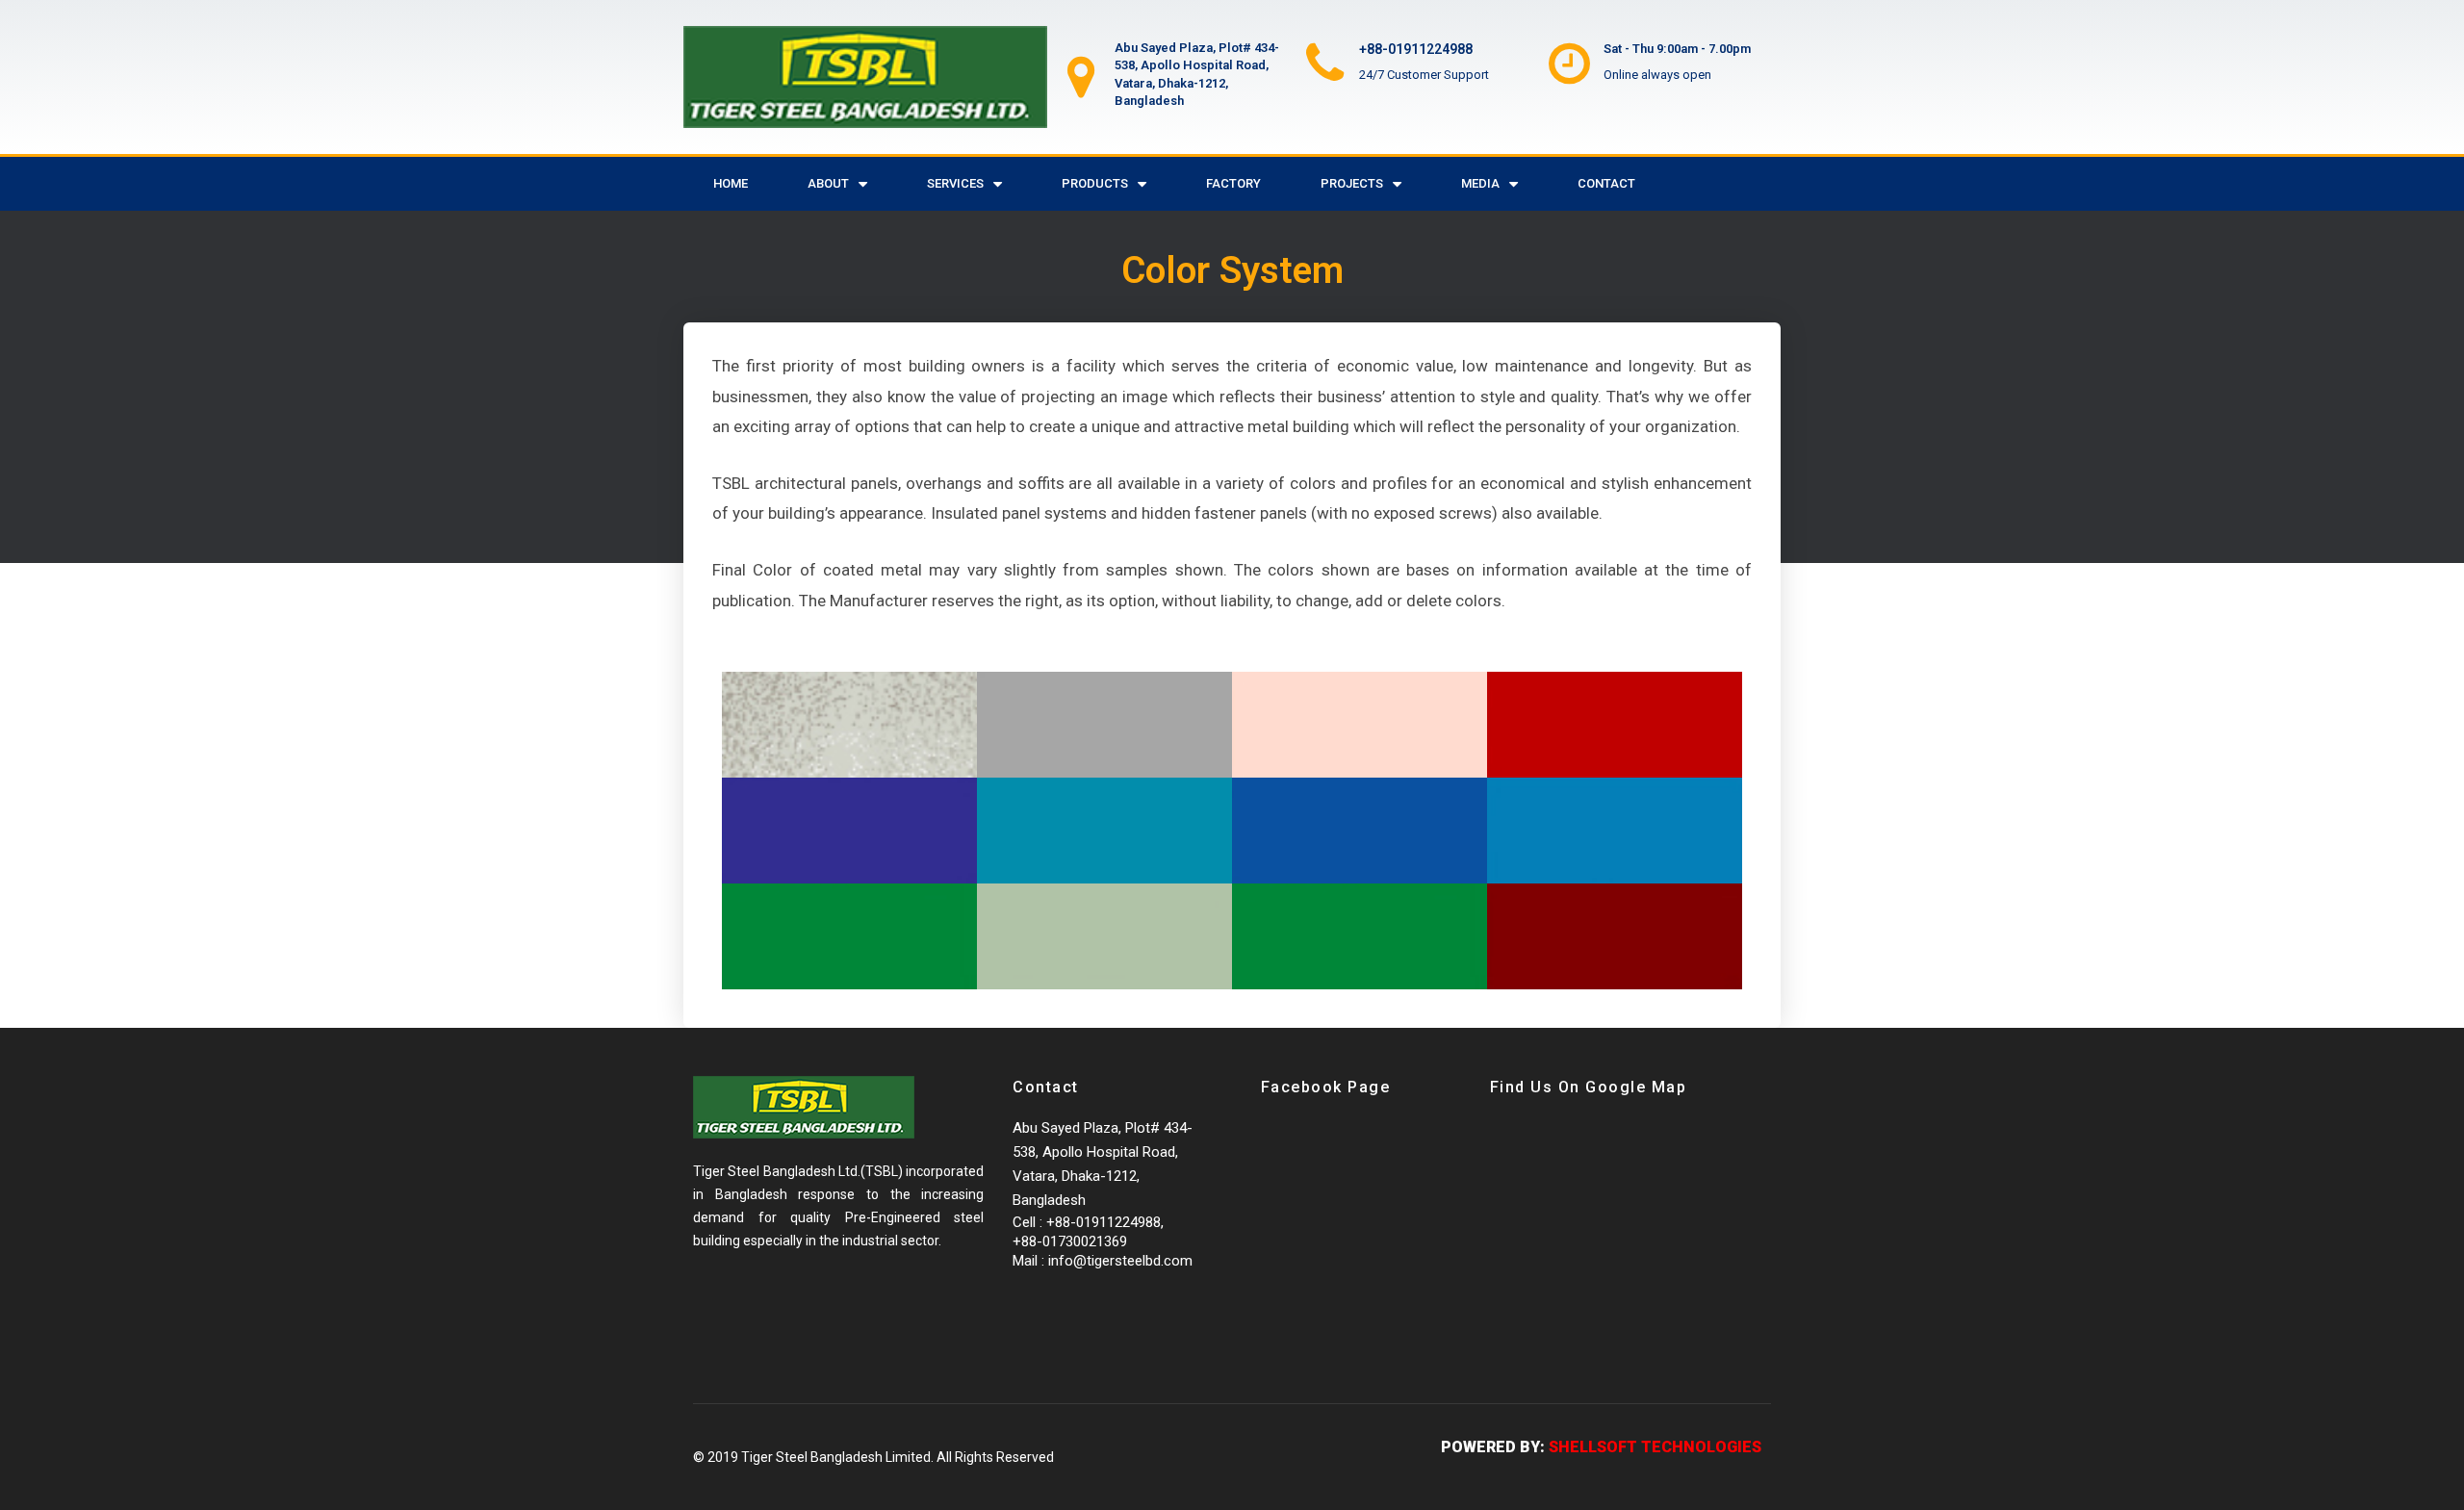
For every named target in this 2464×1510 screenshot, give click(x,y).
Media (1480, 183)
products (1095, 183)
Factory (1233, 183)
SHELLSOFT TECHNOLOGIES (1655, 1447)
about (828, 183)
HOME (731, 183)
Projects (1352, 183)
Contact (1606, 183)
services (955, 183)
